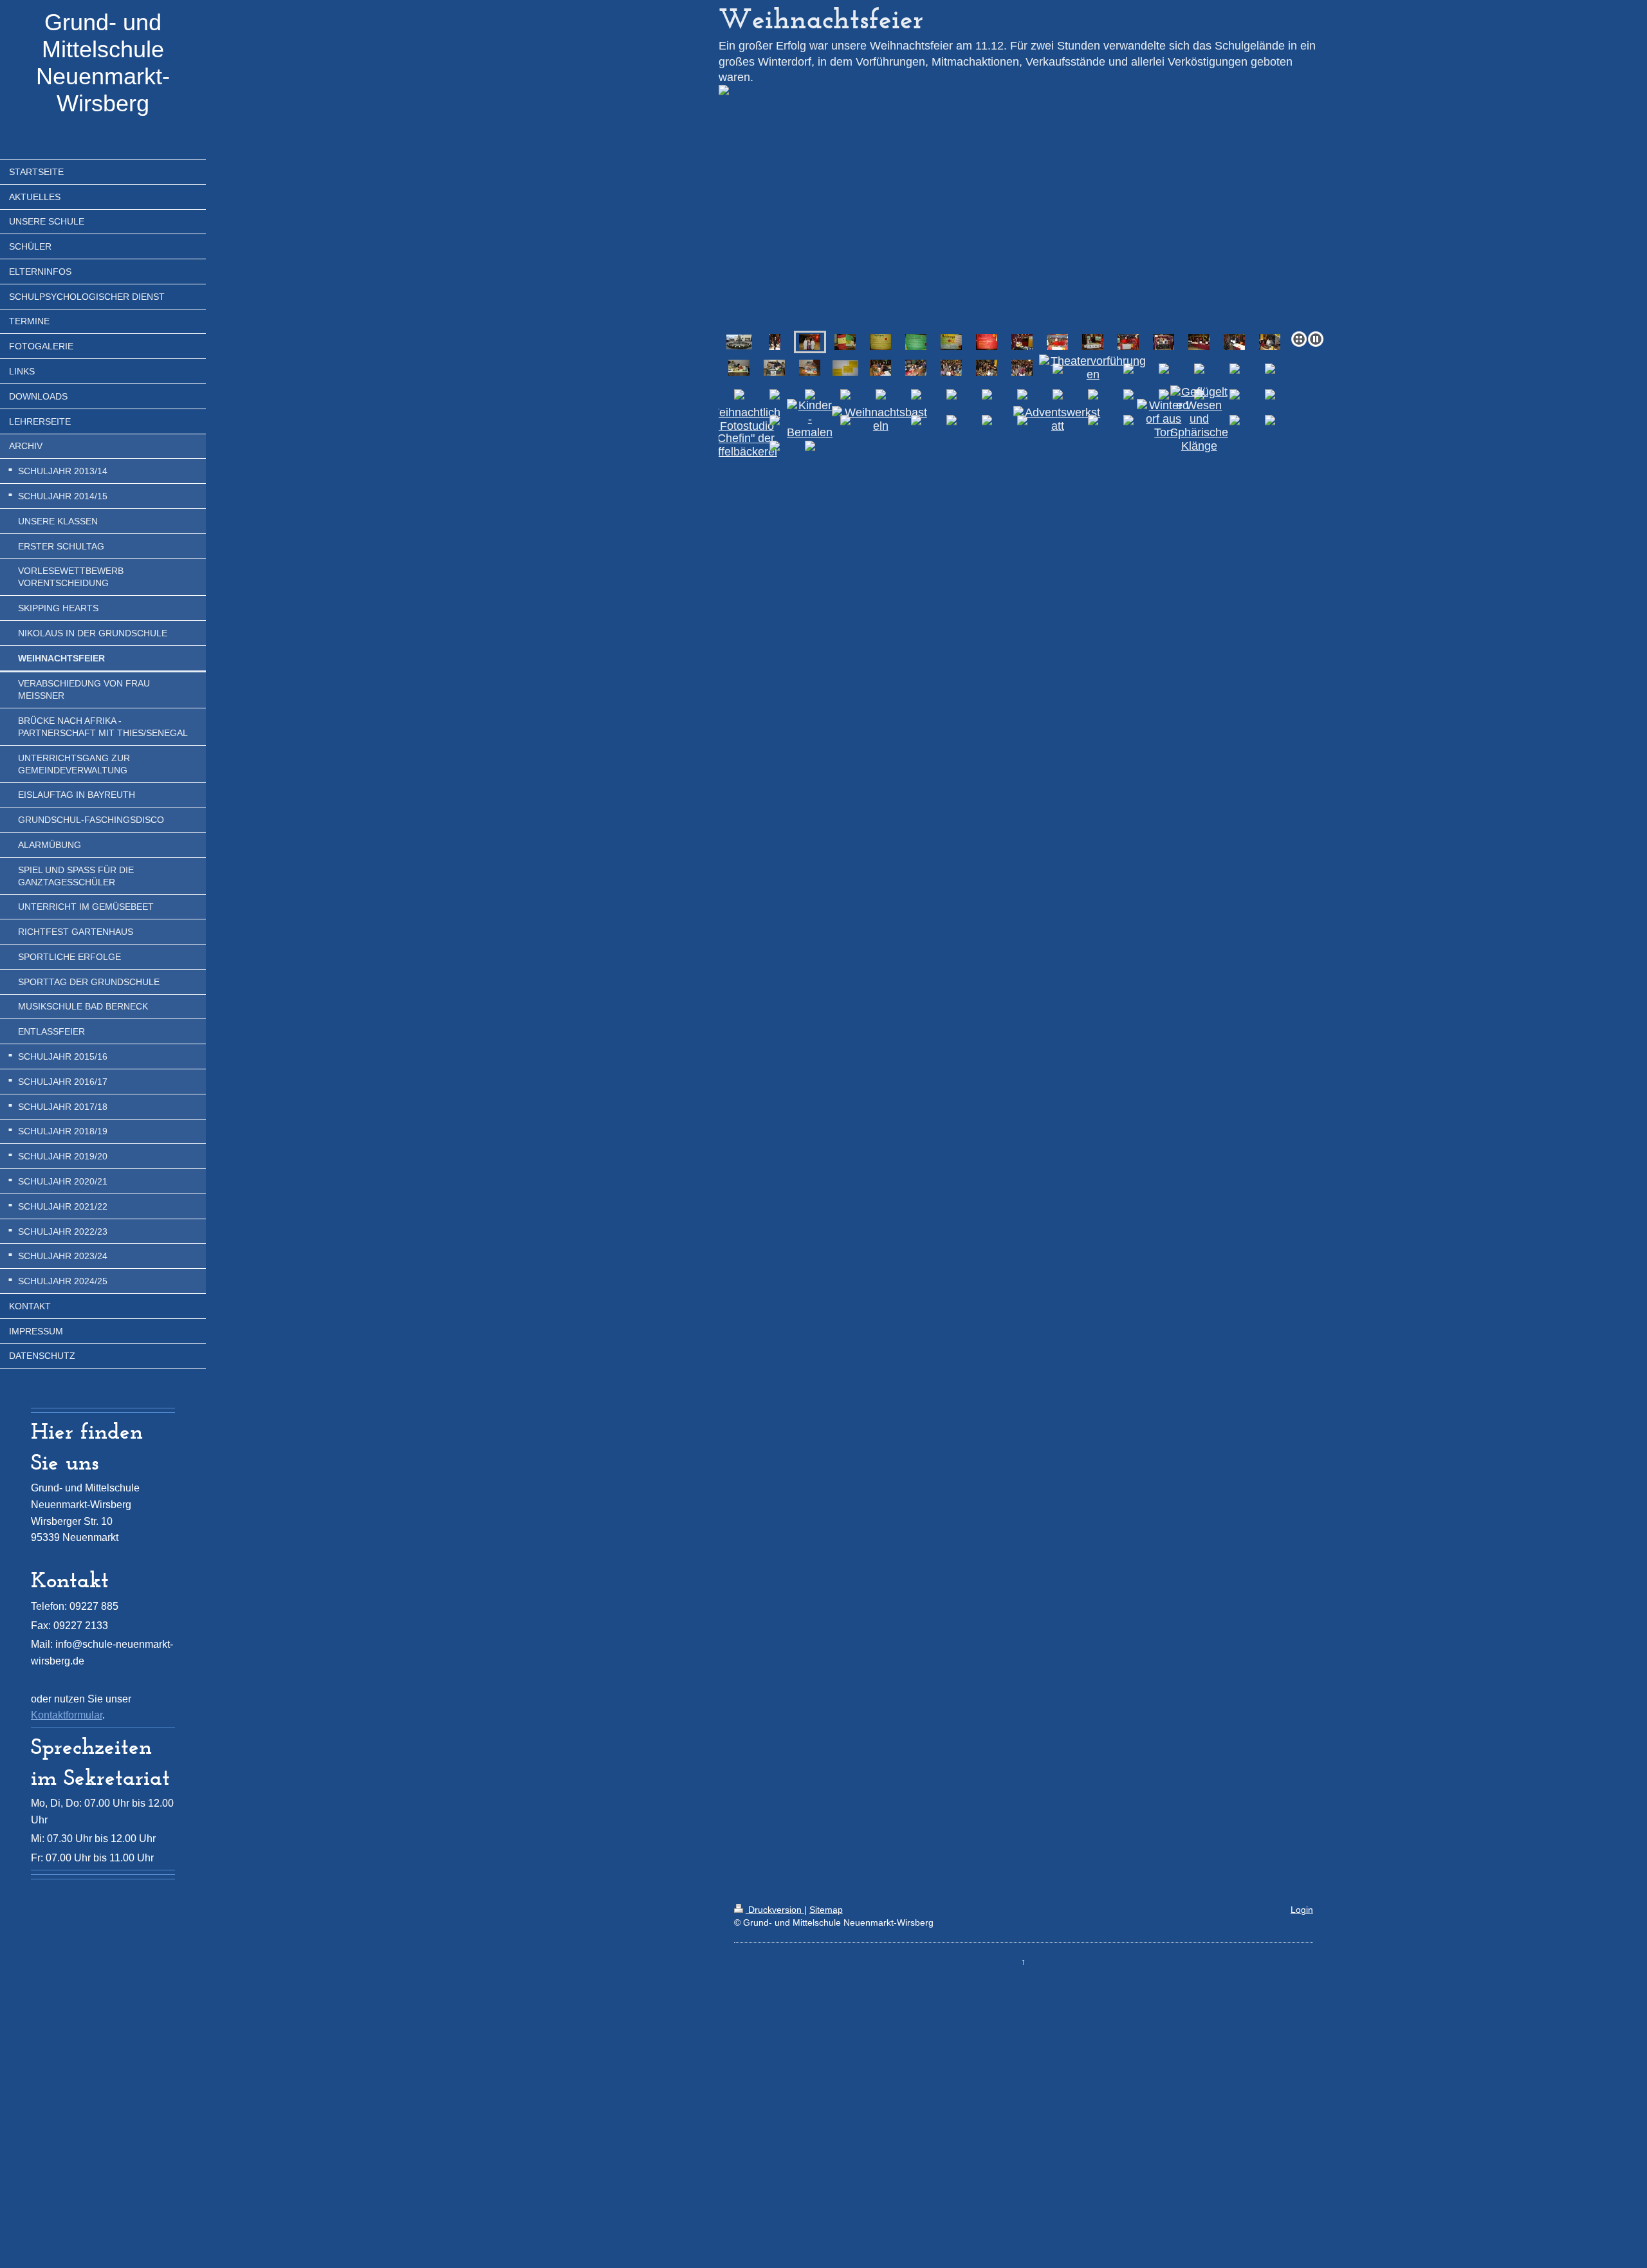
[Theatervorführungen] (1093, 368)
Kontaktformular (67, 1715)
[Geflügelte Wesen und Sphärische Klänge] (1199, 419)
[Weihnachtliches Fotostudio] (739, 419)
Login (1302, 1910)
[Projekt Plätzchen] (1128, 342)
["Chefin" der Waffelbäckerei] (739, 445)
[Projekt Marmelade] (1057, 342)
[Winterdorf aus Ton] (1164, 419)
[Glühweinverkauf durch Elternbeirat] (1199, 342)
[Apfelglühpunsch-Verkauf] (880, 368)
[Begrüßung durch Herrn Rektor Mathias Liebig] (775, 342)
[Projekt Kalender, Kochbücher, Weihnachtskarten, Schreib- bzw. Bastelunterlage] (1093, 342)
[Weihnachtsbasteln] (881, 419)
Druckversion (775, 1910)
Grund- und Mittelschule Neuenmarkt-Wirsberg (103, 63)
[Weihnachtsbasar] (1022, 342)
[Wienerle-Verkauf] (1270, 342)
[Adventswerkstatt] (1057, 419)
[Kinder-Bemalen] (810, 419)
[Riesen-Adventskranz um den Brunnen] (739, 342)
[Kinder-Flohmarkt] (739, 368)
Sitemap (826, 1910)
